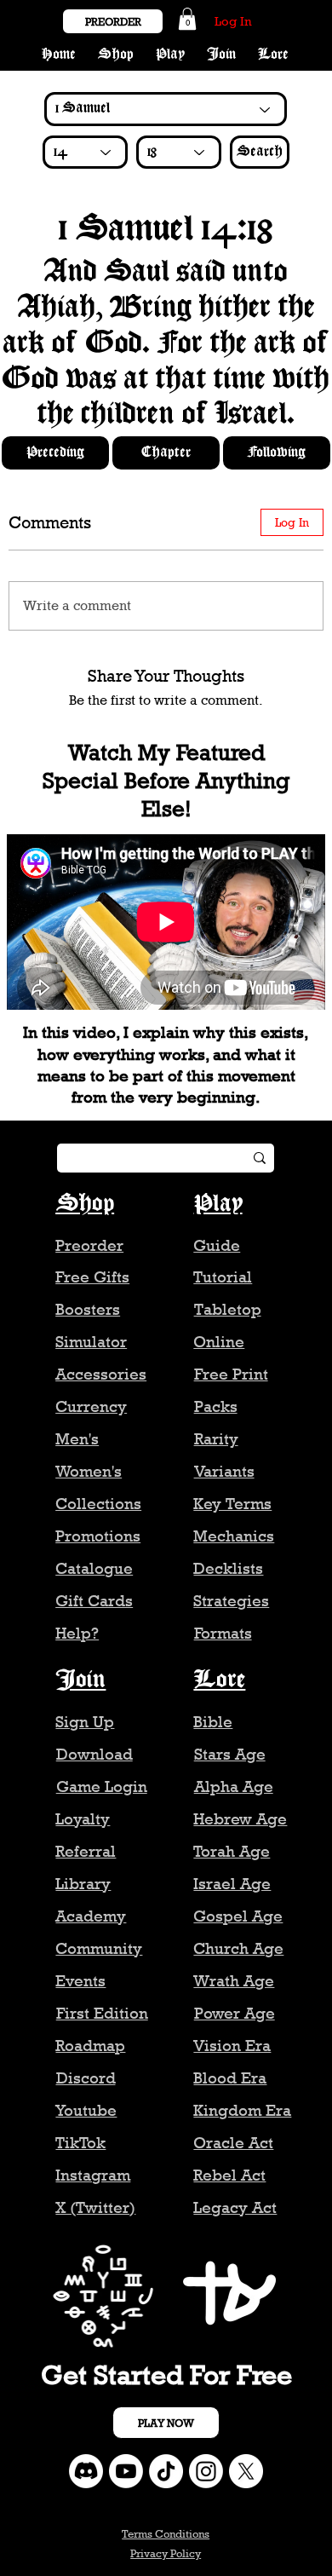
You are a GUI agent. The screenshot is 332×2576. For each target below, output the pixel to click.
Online (219, 1342)
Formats (223, 1633)
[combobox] (85, 152)
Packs (216, 1406)
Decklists (228, 1568)
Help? (77, 1633)
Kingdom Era (242, 2110)
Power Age (235, 2013)
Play (218, 1204)
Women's (89, 1471)
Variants (224, 1471)
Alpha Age (234, 1786)
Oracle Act (233, 2143)
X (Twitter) (95, 2207)
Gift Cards (94, 1601)
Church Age (238, 1948)
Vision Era (232, 2046)
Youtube (86, 2110)
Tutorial (223, 1277)
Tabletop (228, 1309)
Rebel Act (229, 2175)
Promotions (98, 1536)
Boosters (88, 1309)
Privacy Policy (166, 2553)
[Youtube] (126, 2471)
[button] (187, 19)
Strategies (231, 1601)
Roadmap (90, 2046)
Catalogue (94, 1568)
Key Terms (232, 1504)
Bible (213, 1722)
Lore (219, 1680)
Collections (98, 1504)
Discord (86, 2078)
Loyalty (83, 1819)
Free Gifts (92, 1277)
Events (80, 1981)
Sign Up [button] (85, 1722)
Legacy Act (235, 2207)
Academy (91, 1916)
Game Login (102, 1786)
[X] (246, 2471)
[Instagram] (206, 2471)
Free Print (231, 1374)
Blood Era (230, 2078)
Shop (85, 1204)
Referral (86, 1851)
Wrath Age (234, 1981)
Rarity (216, 1439)
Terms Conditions (166, 2533)
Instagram (93, 2175)
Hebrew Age (240, 1819)
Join (80, 1680)
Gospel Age (238, 1916)
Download (94, 1754)
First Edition (102, 2013)
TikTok (80, 2143)
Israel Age (232, 1884)
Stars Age (230, 1754)
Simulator (91, 1342)
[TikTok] (166, 2471)
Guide (217, 1245)
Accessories (101, 1374)
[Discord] (86, 2471)
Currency (91, 1406)
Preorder (89, 1245)
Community (99, 1948)
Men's (77, 1439)
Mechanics (234, 1536)
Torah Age (232, 1851)
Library (83, 1884)
